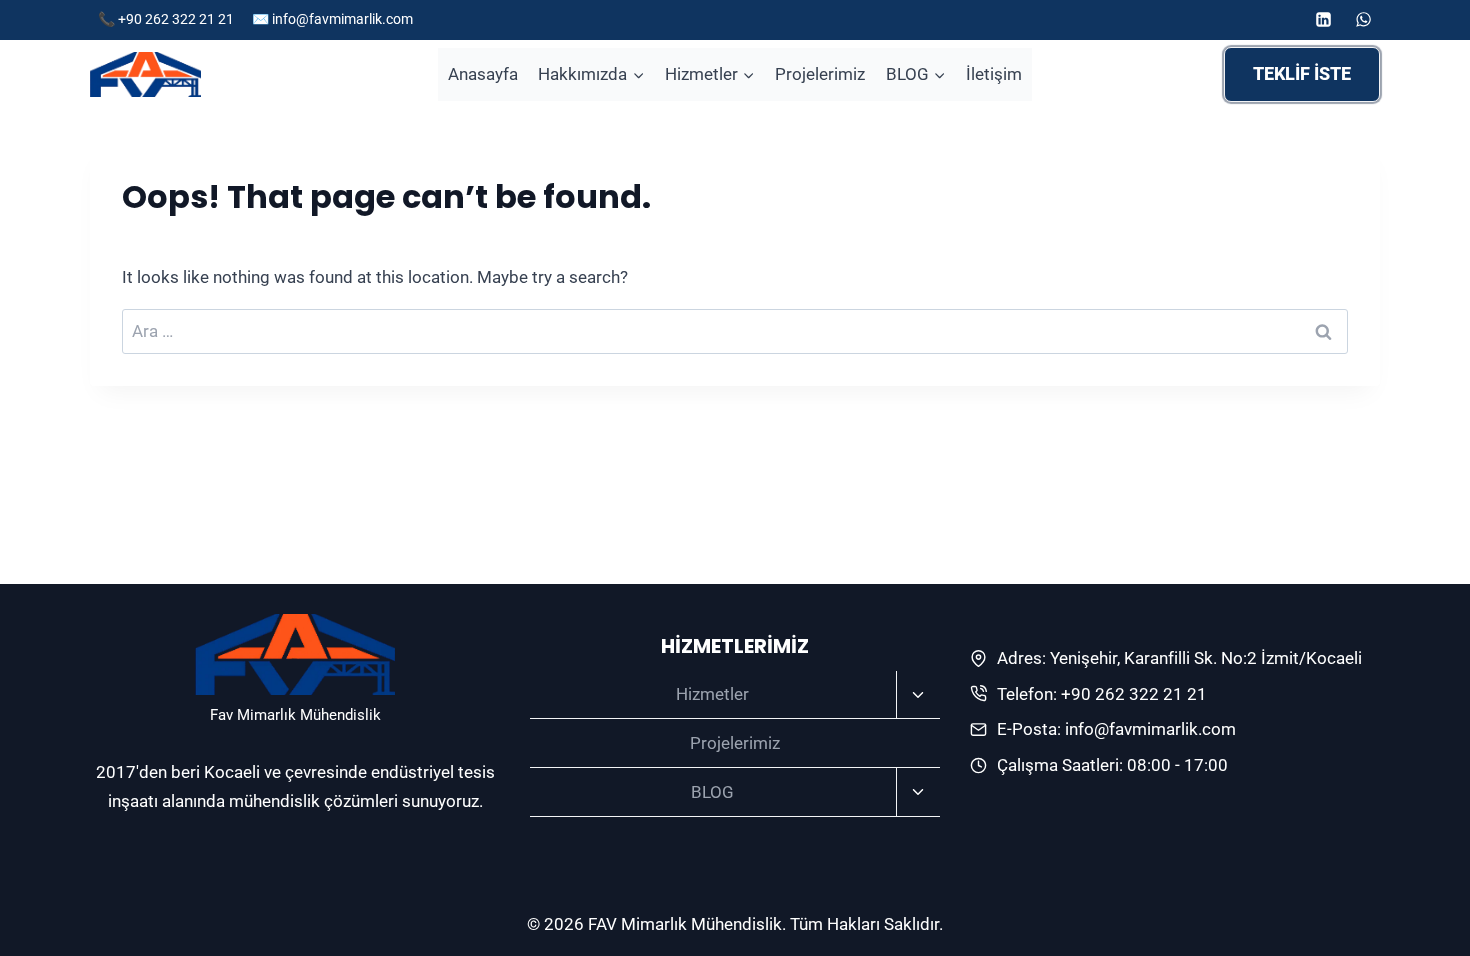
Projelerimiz (820, 74)
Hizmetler (712, 694)
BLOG (712, 792)
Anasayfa (483, 74)
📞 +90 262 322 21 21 (167, 19)
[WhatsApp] (1363, 20)
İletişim (994, 74)
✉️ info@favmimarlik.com (332, 19)
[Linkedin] (1324, 20)
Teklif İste (1302, 73)
